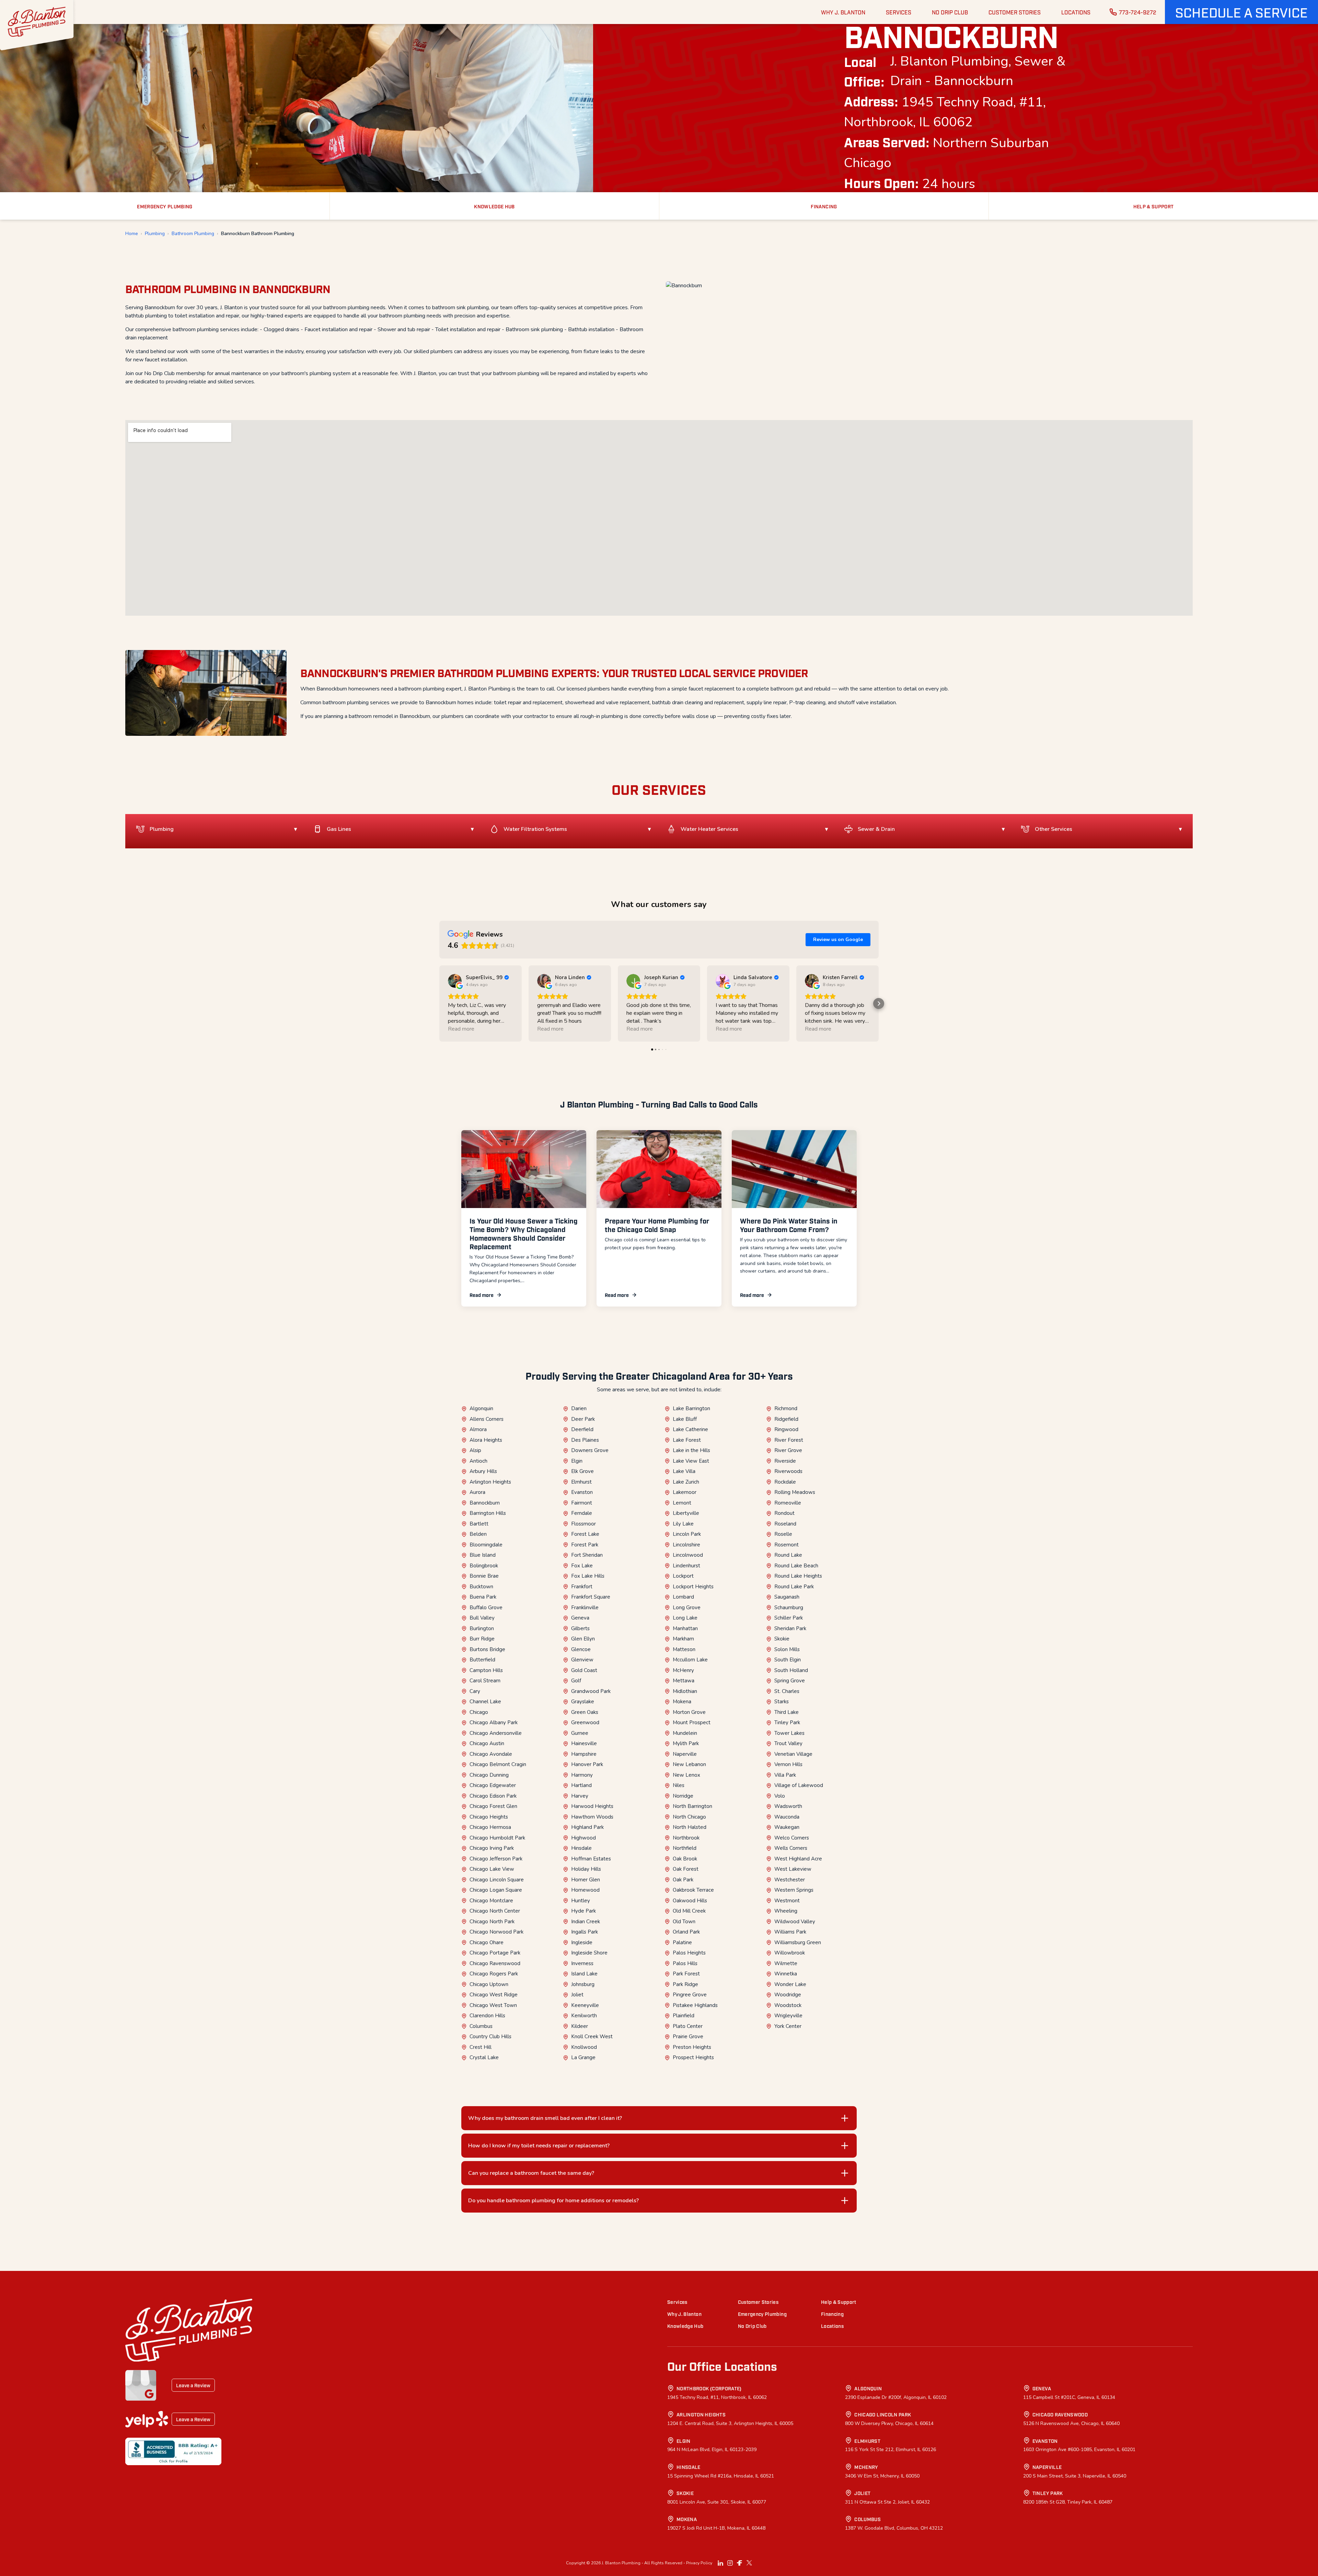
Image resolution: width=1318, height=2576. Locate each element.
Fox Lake (582, 1566)
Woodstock (788, 2005)
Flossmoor (583, 1524)
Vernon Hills (788, 1764)
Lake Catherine (690, 1429)
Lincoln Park (687, 1534)
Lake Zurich (686, 1482)
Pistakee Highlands (695, 2005)
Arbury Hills (483, 1471)
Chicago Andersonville (496, 1733)
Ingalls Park (585, 1932)
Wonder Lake (790, 1984)
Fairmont (582, 1503)
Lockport (683, 1576)
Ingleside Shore (589, 1953)
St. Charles (787, 1691)
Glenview (582, 1660)
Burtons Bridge (487, 1649)
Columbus (481, 2026)
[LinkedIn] (720, 2563)
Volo (780, 1796)
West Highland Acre (798, 1859)
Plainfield (684, 2016)
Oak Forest (686, 1869)
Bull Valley (482, 1618)
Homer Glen (586, 1880)
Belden (478, 1534)
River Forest (789, 1440)
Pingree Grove (690, 1995)
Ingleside (582, 1942)
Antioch (478, 1461)
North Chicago (689, 1817)
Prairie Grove (688, 2037)
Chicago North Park (492, 1922)
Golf (576, 1681)
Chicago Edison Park (493, 1796)
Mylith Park (686, 1743)
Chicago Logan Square (496, 1890)
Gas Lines (339, 829)
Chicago (479, 1712)
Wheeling (786, 1911)
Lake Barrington (691, 1408)
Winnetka (786, 1974)
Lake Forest (687, 1440)
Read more (482, 1295)
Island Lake (584, 1974)
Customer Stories (758, 2302)
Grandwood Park (591, 1691)
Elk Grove (582, 1471)
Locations (832, 2326)
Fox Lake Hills (588, 1576)
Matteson (684, 1649)
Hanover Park (587, 1764)
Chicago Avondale (491, 1754)
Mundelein (685, 1733)
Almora (478, 1429)
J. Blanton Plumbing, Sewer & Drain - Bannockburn (978, 71)
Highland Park (587, 1827)
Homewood (585, 1890)
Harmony (582, 1775)
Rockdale (785, 1482)
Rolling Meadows (795, 1492)
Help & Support (839, 2302)
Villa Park (785, 1775)
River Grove (788, 1450)
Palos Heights (689, 1953)
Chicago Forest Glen (493, 1806)
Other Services (1054, 829)
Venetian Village (793, 1754)
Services (677, 2302)
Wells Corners (791, 1848)
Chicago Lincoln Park (883, 2414)
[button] (1241, 12)
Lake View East (691, 1461)
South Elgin (788, 1660)
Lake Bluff (685, 1419)
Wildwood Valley (795, 1922)
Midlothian (685, 1691)
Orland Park (686, 1932)
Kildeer (580, 2026)
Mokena (682, 1702)
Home (132, 234)
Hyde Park (583, 1911)
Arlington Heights (490, 1482)
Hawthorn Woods (592, 1817)
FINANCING (824, 206)
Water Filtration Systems (535, 829)
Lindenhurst (686, 1566)
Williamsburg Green (798, 1942)
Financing (832, 2314)
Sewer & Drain (876, 829)
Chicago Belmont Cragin (498, 1764)
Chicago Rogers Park (494, 1974)
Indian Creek (586, 1922)
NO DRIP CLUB (950, 12)
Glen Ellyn (583, 1639)
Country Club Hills (490, 2037)
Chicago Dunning (489, 1775)
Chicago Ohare (487, 1942)
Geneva (580, 1618)
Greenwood (585, 1722)
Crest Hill (481, 2047)
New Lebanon (689, 1764)
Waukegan (787, 1827)
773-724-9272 (1138, 12)
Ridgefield (786, 1419)
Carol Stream (485, 1681)
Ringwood (786, 1429)
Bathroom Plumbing (193, 234)
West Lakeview (793, 1869)
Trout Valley (788, 1743)
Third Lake (787, 1712)
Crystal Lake (484, 2057)
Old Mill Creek (689, 1911)
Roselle (783, 1534)
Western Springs (794, 1890)
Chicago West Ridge (494, 1995)
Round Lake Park (794, 1587)
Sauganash (787, 1597)
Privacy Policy (699, 2563)
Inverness (582, 1963)
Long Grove (687, 1608)
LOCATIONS (1076, 12)
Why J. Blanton (684, 2314)
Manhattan (685, 1628)
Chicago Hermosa (490, 1827)
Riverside (785, 1461)
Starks (782, 1702)
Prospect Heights (693, 2057)
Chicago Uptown (489, 1984)
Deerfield (582, 1429)
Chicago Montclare (491, 1901)
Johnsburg (583, 1984)
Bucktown (481, 1587)
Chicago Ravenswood (495, 1963)
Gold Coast (584, 1670)
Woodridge (788, 1995)
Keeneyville (585, 2005)
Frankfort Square (591, 1597)
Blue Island (483, 1555)
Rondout (784, 1513)
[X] (749, 2563)
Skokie (782, 1639)
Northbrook (686, 1838)
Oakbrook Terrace (693, 1890)
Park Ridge (685, 1984)
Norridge (683, 1796)
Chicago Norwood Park (496, 1932)
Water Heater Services (709, 829)
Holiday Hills (586, 1869)
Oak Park (683, 1880)
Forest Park (585, 1545)
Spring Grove (790, 1681)
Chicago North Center (495, 1911)
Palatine (682, 1942)
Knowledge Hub (685, 2326)
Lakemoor (685, 1492)
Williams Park (790, 1932)
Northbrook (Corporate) (709, 2388)
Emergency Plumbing (762, 2314)
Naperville (685, 1754)
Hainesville (584, 1743)
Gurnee (580, 1733)
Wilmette (786, 1963)
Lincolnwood (688, 1555)
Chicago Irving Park (492, 1848)
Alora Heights (486, 1440)
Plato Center (688, 2026)
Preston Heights (692, 2047)
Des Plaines (585, 1440)
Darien (579, 1408)
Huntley (581, 1901)
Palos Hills (685, 1963)
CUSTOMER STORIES (1015, 12)
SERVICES (899, 12)
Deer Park (583, 1419)
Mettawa (684, 1681)
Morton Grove (689, 1712)
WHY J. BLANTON (843, 12)
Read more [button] (461, 1029)
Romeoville (788, 1503)
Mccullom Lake (690, 1660)
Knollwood (584, 2047)
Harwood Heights (592, 1806)
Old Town (684, 1922)
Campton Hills (486, 1670)
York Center (788, 2026)
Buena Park (483, 1597)
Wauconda (787, 1817)
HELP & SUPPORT (1154, 206)
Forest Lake (585, 1534)
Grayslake (583, 1702)
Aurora (477, 1492)
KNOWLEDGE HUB (494, 206)
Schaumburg (789, 1608)
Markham (683, 1639)
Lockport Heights (693, 1587)
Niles (679, 1785)
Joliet (577, 1995)
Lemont (682, 1503)
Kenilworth (584, 2016)
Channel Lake (485, 1702)
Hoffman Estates (591, 1859)
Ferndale (582, 1513)
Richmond (786, 1408)
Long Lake (685, 1618)
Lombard (683, 1597)
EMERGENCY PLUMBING (165, 206)
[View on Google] (455, 981)
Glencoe (581, 1649)
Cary (475, 1691)
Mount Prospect (692, 1722)
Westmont (787, 1901)
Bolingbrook (484, 1566)
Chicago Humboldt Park (497, 1838)
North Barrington (692, 1806)
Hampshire (584, 1754)
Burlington (482, 1628)
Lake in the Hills (691, 1450)
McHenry (683, 1670)
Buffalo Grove (486, 1608)
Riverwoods (788, 1471)
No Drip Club (752, 2326)
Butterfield (482, 1660)
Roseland (785, 1524)
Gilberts (580, 1628)
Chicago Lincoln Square (497, 1880)
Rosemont (787, 1545)
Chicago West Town (493, 2005)
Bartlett (479, 1524)
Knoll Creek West (592, 2037)
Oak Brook (685, 1859)
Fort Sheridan (587, 1555)
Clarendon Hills (487, 2016)
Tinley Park (787, 1722)
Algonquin (481, 1408)
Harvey (580, 1796)
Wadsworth (788, 1806)
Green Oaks (585, 1712)
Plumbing (155, 234)
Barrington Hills (488, 1513)
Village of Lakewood (799, 1785)
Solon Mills (787, 1649)
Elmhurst (581, 1482)
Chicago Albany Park (494, 1722)
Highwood (583, 1838)
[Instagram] (730, 2563)
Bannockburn (485, 1503)
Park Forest (686, 1974)
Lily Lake (683, 1524)
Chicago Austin (487, 1743)
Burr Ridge (482, 1639)
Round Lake (788, 1555)
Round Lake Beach (796, 1566)
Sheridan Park (790, 1628)
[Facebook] (740, 2563)
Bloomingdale (486, 1545)
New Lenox (686, 1775)
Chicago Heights (489, 1817)
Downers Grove (590, 1450)
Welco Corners (792, 1838)
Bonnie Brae (484, 1576)
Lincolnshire (686, 1545)
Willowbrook (790, 1953)
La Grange (583, 2057)
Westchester (790, 1880)
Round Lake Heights (798, 1576)
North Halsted (690, 1827)
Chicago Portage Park (495, 1953)
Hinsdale (581, 1848)
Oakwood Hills (690, 1901)
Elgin (577, 1461)
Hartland (581, 1785)
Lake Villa (684, 1471)
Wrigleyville (788, 2016)
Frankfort (582, 1587)
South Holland (791, 1670)
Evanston (582, 1492)
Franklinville (585, 1608)
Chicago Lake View (492, 1869)
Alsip (475, 1450)
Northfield (685, 1848)
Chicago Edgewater (493, 1785)
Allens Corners (487, 1419)
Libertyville (686, 1513)
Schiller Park (789, 1618)
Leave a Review (193, 2385)
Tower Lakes (789, 1733)
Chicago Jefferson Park (496, 1859)
